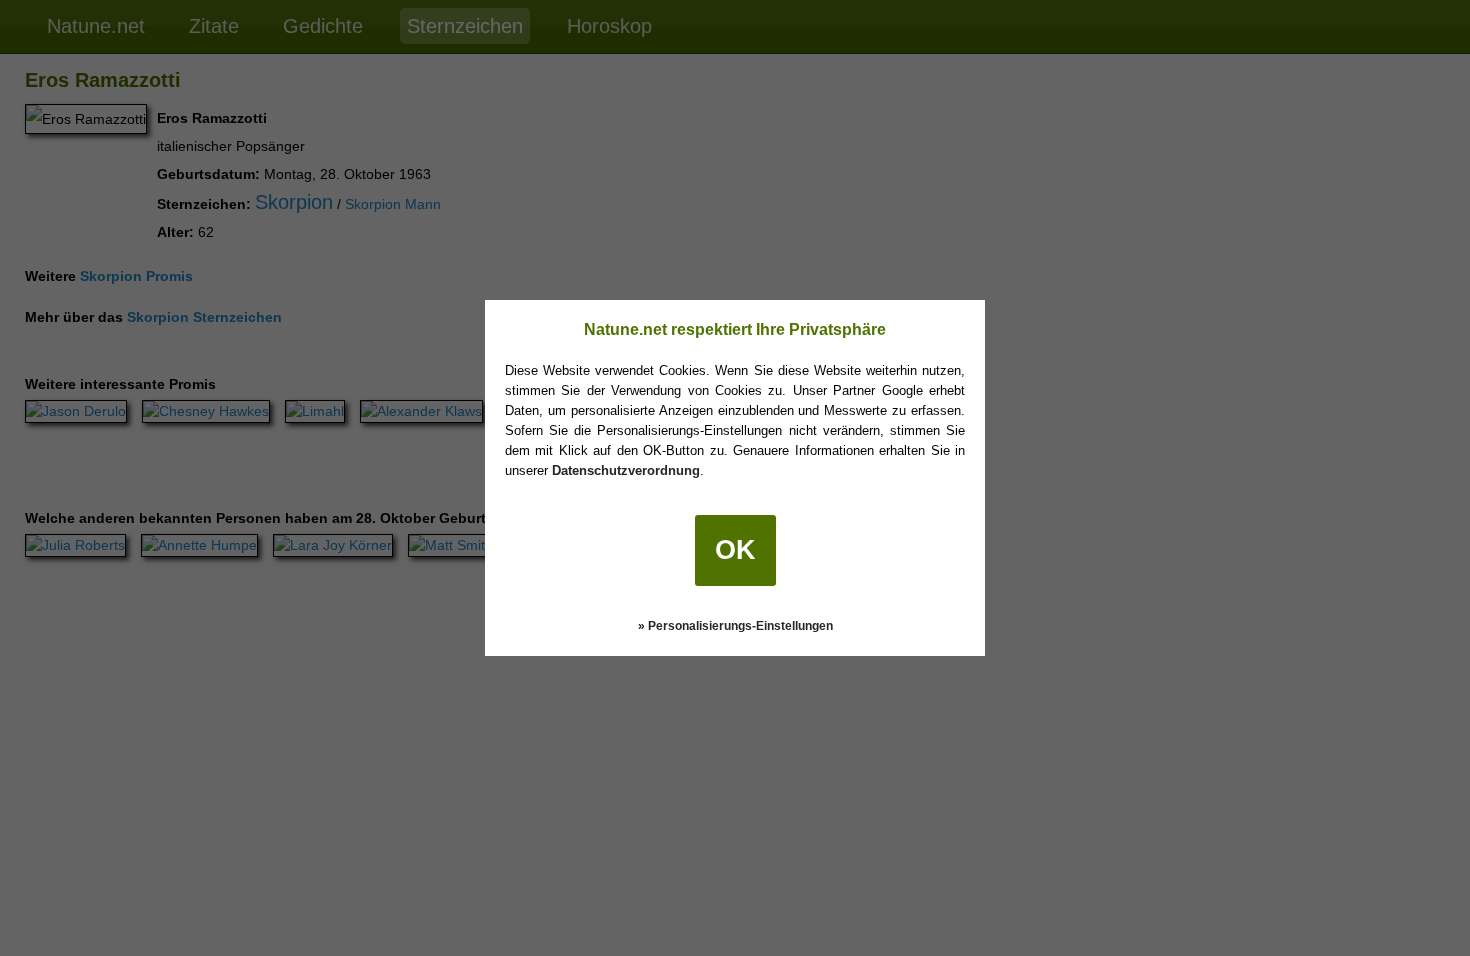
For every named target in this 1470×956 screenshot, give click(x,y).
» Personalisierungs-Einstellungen (735, 626)
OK (735, 550)
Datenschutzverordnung (626, 470)
